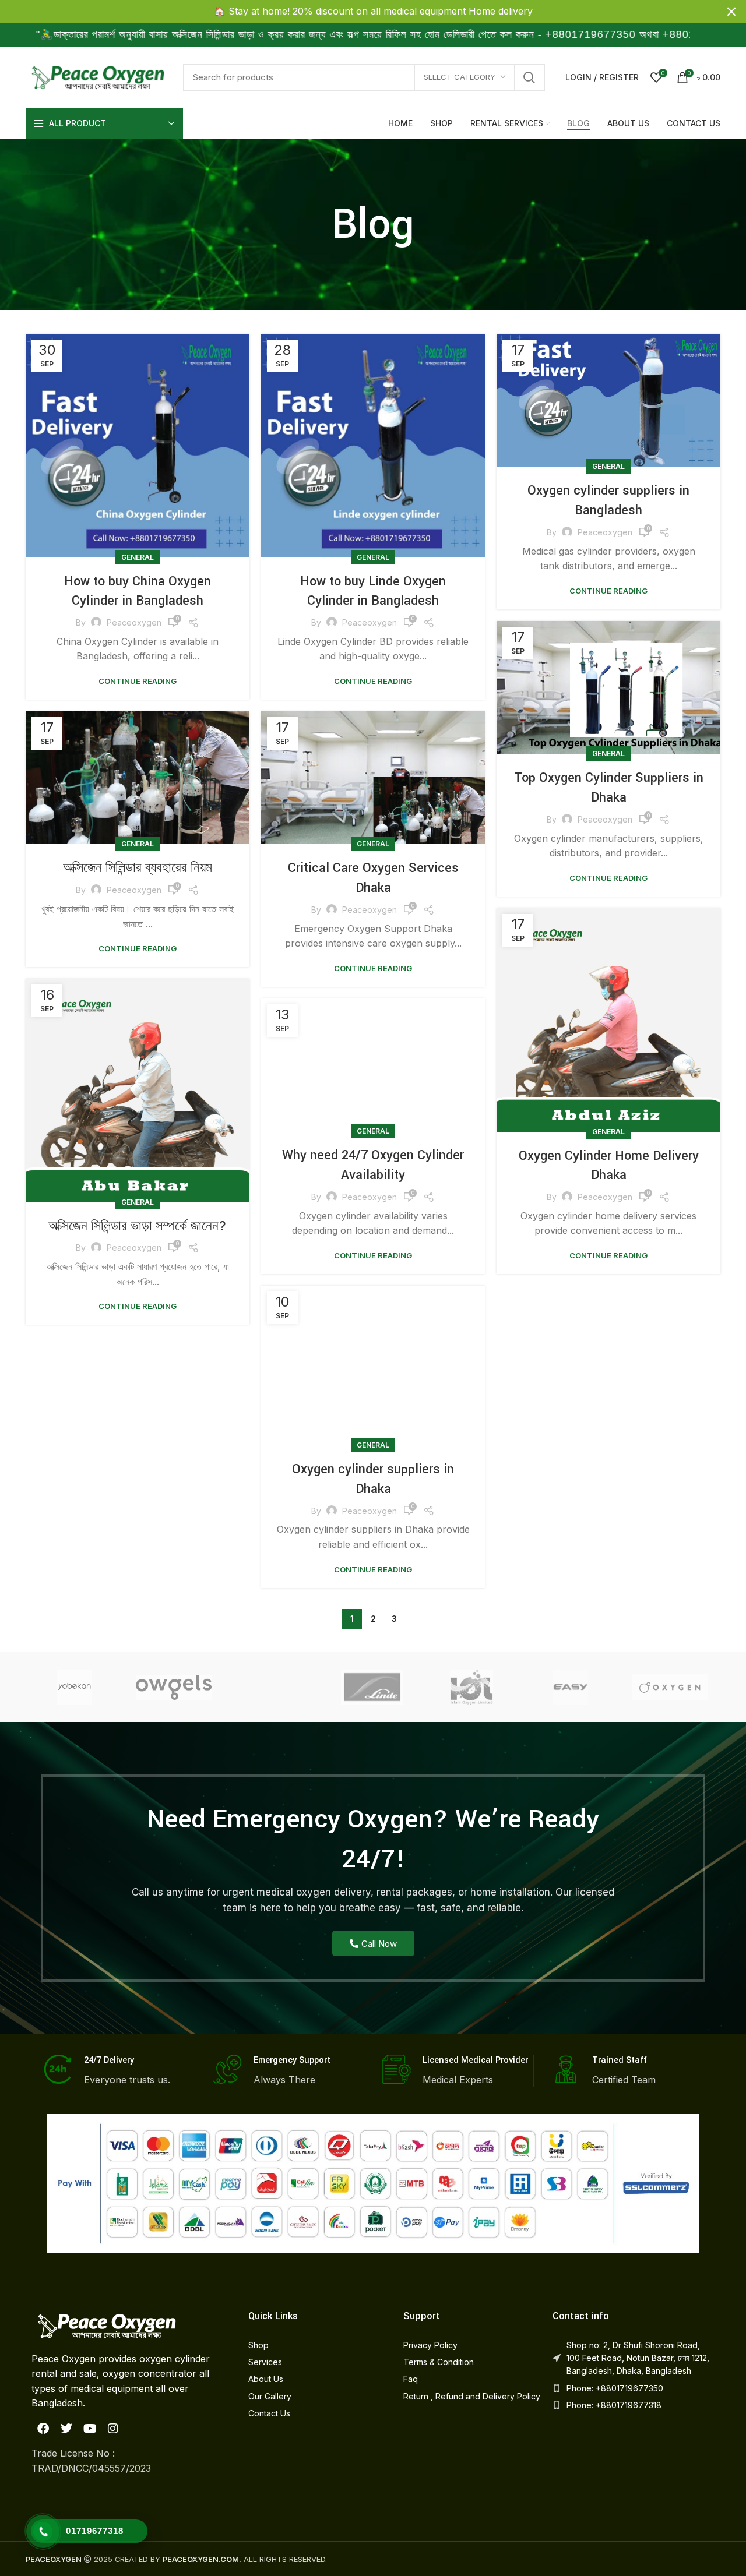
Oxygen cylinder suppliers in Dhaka (373, 1479)
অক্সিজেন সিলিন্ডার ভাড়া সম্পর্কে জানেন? (138, 1226)
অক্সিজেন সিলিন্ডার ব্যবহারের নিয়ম (138, 868)
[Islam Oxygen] (471, 1687)
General (138, 557)
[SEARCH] (529, 77)
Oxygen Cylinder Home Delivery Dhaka (609, 1166)
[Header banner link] (356, 12)
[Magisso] (273, 1687)
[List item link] (314, 2345)
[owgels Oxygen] (174, 1687)
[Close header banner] (731, 12)
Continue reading (138, 681)
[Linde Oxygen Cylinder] (372, 1687)
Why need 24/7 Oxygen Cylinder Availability (373, 1165)
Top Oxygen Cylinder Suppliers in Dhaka (609, 788)
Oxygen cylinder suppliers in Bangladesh (608, 500)
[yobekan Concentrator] (75, 1687)
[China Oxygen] (670, 1688)
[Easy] (571, 1687)
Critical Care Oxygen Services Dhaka (373, 878)
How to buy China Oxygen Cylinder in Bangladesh (138, 591)
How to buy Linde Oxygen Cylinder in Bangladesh (373, 591)
